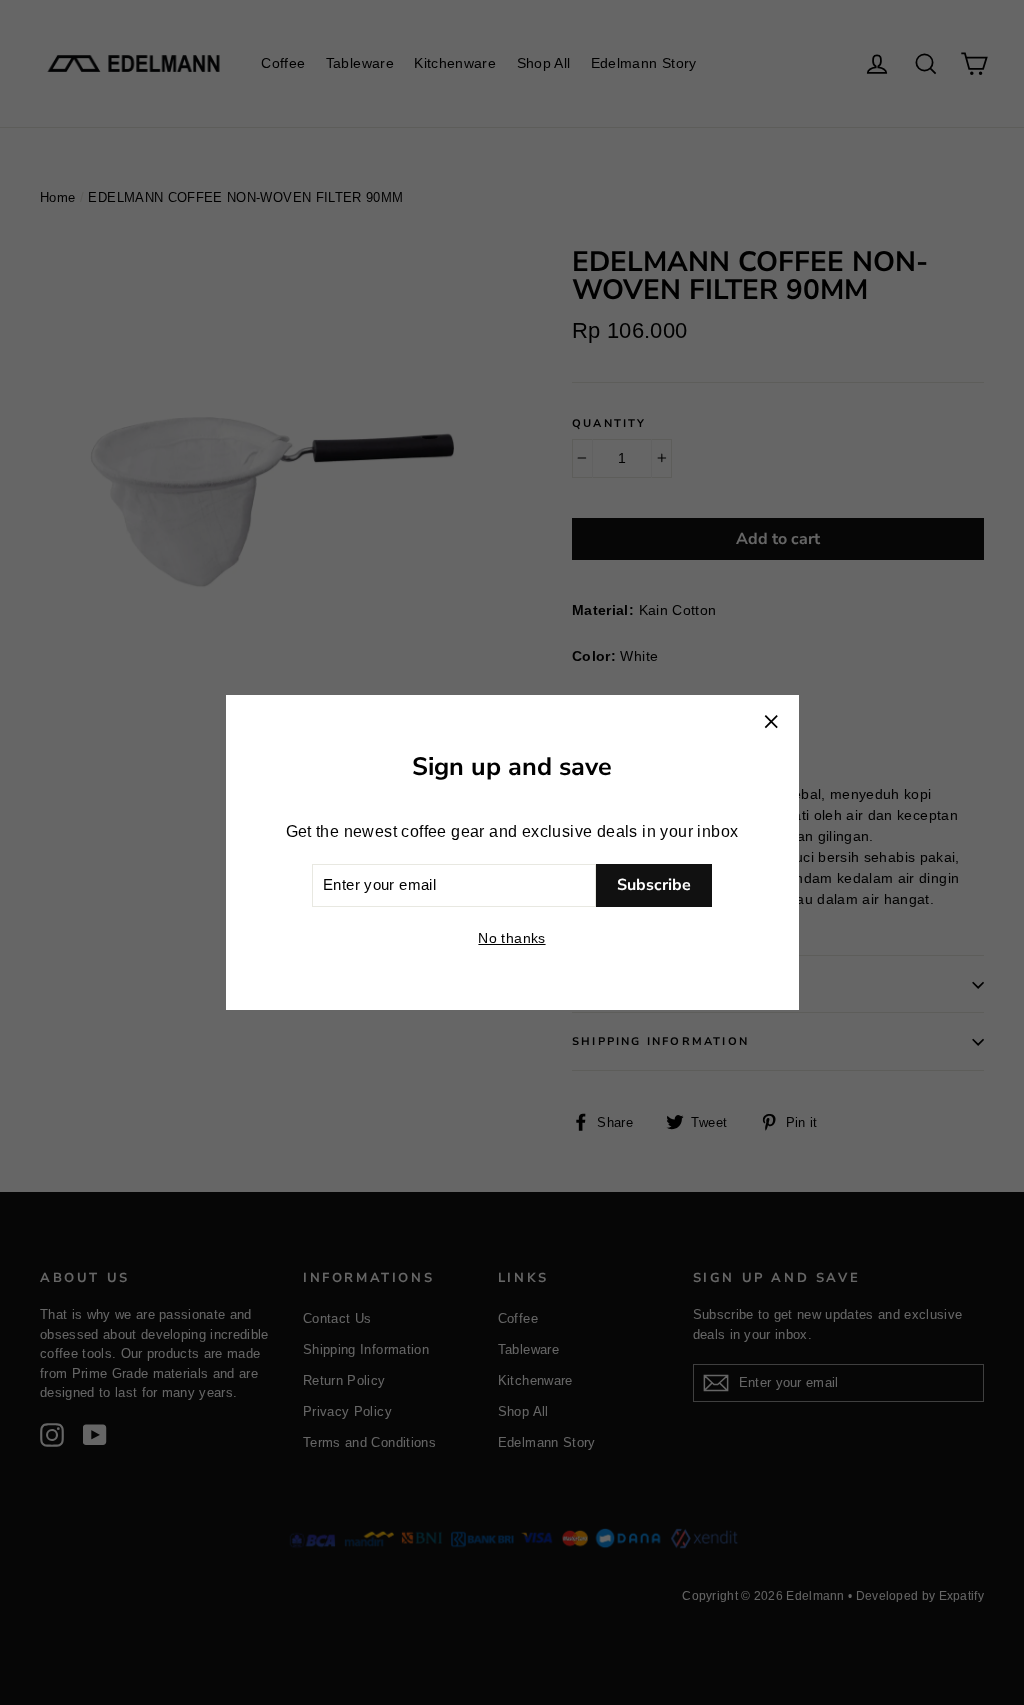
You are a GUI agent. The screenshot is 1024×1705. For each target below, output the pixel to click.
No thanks (511, 938)
